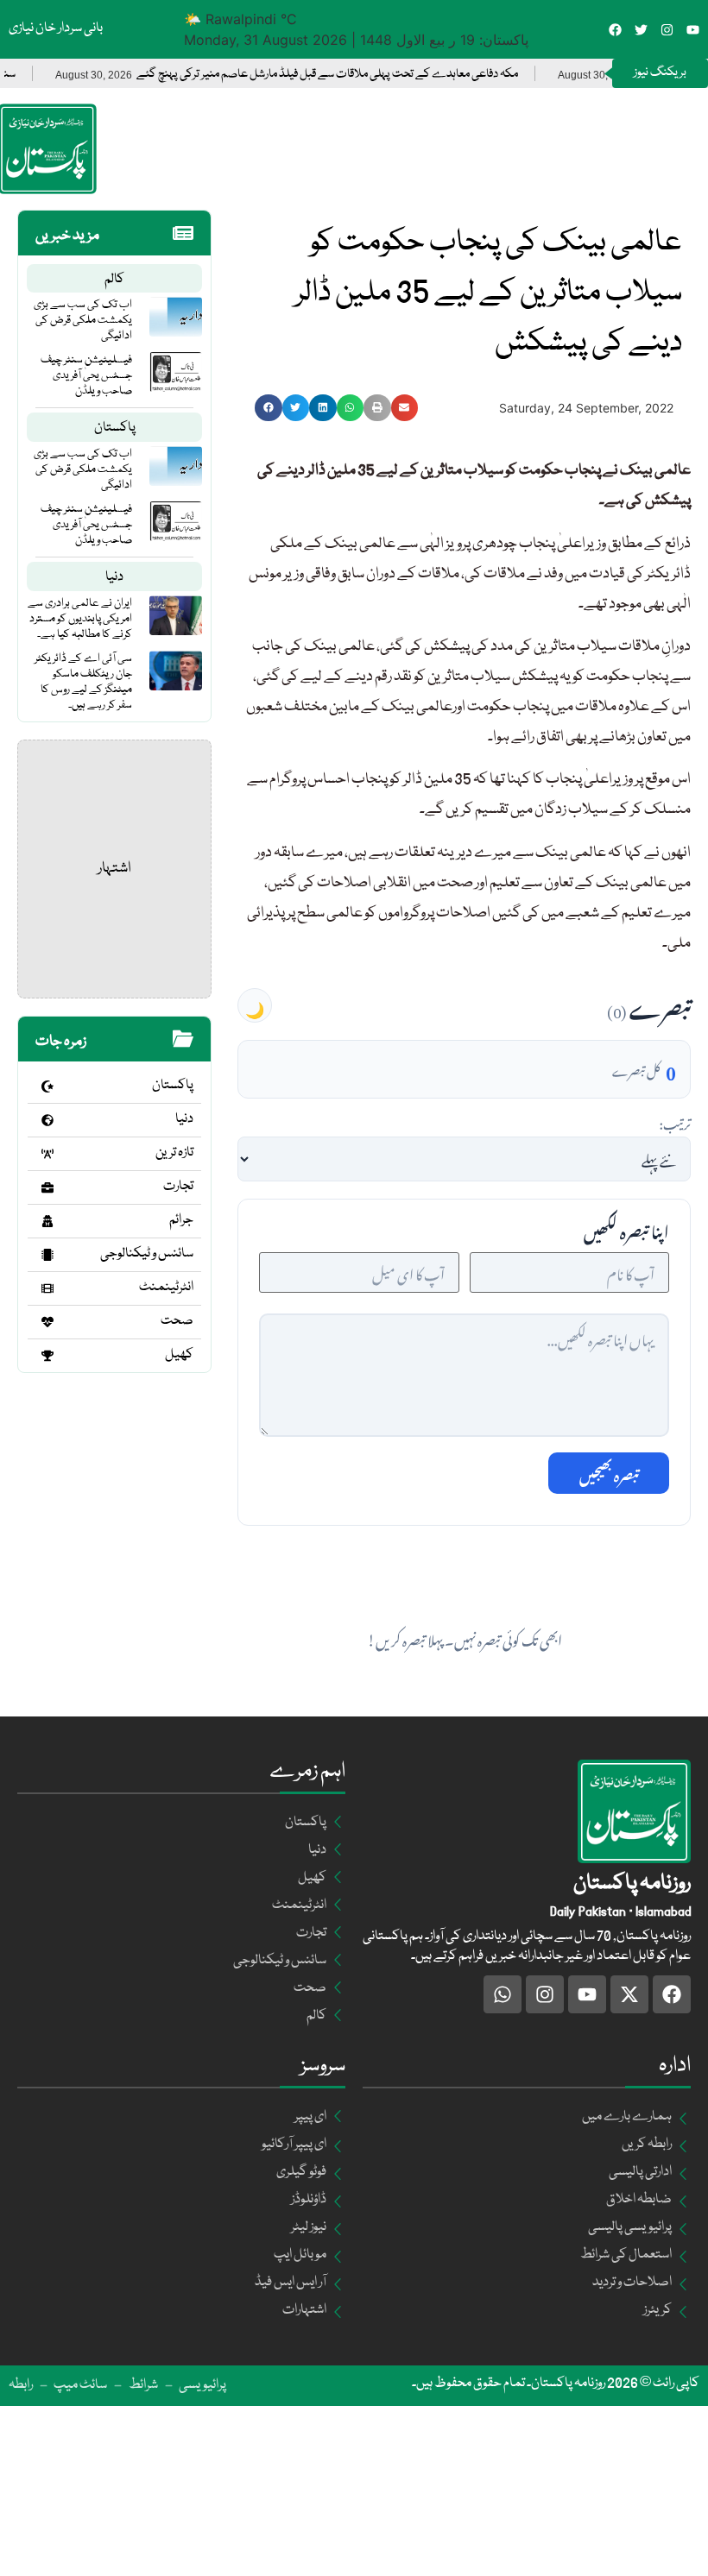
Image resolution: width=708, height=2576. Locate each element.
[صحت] (47, 1322)
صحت (177, 1321)
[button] (269, 408)
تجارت (178, 1187)
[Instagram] (667, 30)
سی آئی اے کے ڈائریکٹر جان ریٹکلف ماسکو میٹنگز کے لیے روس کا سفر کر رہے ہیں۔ (83, 682)
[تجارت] (47, 1187)
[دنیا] (47, 1120)
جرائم (181, 1220)
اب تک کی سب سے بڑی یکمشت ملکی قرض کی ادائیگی (83, 320)
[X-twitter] (629, 1994)
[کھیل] (47, 1356)
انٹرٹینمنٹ (166, 1288)
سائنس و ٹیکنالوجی (147, 1254)
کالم (114, 280)
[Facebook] (615, 30)
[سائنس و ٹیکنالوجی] (47, 1255)
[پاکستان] (47, 1086)
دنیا (114, 577)
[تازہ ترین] (47, 1154)
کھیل (179, 1355)
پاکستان (115, 428)
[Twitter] (641, 30)
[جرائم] (47, 1221)
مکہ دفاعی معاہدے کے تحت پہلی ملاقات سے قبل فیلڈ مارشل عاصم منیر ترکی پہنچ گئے (367, 75)
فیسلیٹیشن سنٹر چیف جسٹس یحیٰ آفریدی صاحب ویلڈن (86, 375)
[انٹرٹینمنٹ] (47, 1288)
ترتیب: (675, 1122)
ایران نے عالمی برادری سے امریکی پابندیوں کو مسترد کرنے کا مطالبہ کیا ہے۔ (80, 619)
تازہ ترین (174, 1153)
